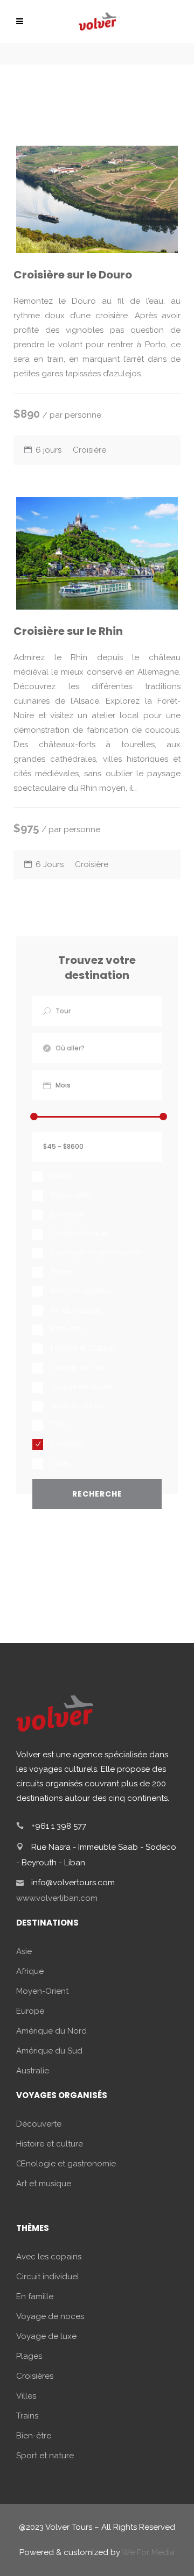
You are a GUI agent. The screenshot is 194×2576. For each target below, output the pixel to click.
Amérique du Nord (51, 2031)
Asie (24, 1951)
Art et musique (44, 2184)
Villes (26, 2396)
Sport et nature (45, 2456)
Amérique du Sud (49, 2051)
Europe (30, 2011)
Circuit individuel (48, 2277)
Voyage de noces (50, 2316)
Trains (27, 2416)
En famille (35, 2296)
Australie (33, 2071)
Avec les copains (49, 2257)
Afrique (30, 1971)
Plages (29, 2356)
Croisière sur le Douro (73, 275)
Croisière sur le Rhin (68, 631)
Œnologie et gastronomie (66, 2164)
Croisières (35, 2376)
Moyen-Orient (42, 1991)
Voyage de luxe (46, 2336)
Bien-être (34, 2436)
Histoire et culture (50, 2144)
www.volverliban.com (57, 1898)
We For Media (148, 2552)
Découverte (39, 2124)
